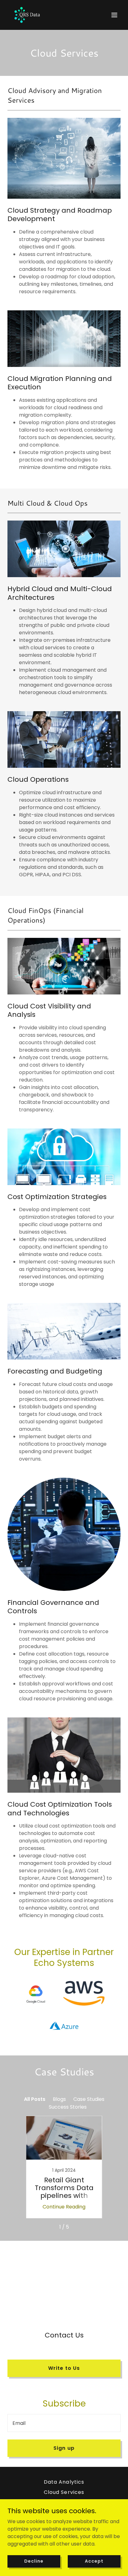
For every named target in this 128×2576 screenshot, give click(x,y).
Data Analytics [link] (64, 2482)
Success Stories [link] (68, 2107)
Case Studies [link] (89, 2099)
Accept (94, 2561)
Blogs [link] (59, 2099)
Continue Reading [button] (64, 2207)
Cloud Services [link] (64, 2492)
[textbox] (64, 2423)
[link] (27, 15)
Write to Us (64, 2368)
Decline (34, 2561)
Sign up (64, 2448)
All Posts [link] (35, 2099)
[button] (114, 15)
